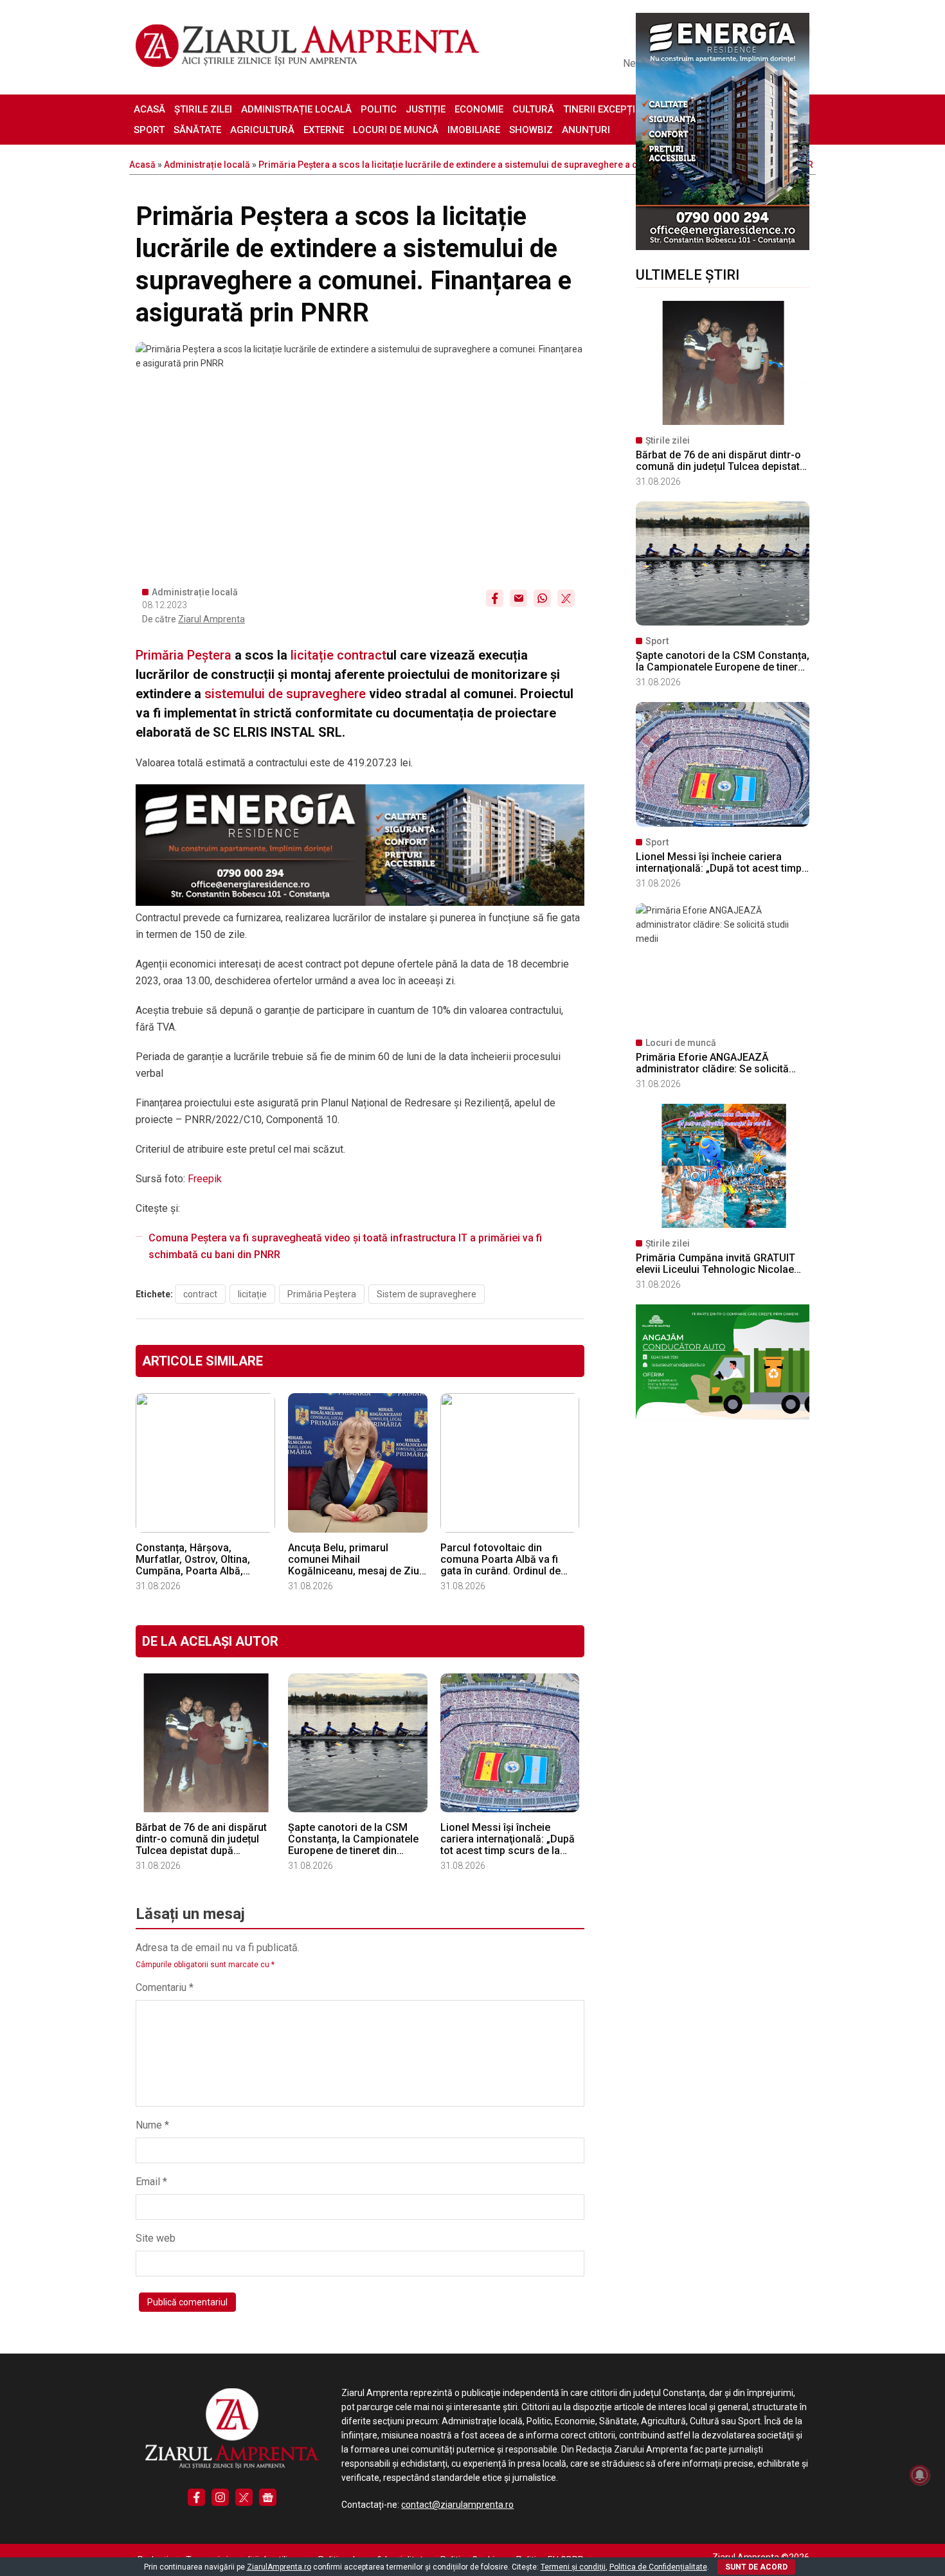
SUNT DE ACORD (756, 2567)
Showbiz (531, 130)
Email (151, 2182)
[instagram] (220, 2497)
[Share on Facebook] (495, 598)
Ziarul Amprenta (212, 619)
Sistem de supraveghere (427, 1294)
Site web (156, 2238)
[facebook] (196, 2497)
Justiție (426, 109)
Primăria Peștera (184, 655)
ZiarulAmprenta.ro (279, 2567)
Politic (379, 109)
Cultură (533, 109)
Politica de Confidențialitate (658, 2567)
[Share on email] (518, 598)
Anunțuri (586, 130)
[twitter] (244, 2497)
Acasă (149, 109)
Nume (152, 2125)
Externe (324, 130)
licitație (310, 655)
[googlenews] (268, 2497)
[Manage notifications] (920, 2475)
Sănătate (197, 130)
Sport (149, 130)
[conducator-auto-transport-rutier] (723, 1416)
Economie (479, 109)
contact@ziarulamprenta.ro (457, 2505)
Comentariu (165, 1987)
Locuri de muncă (396, 130)
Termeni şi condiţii (573, 2567)
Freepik (205, 1179)
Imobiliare (474, 130)
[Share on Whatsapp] (542, 598)
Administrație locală (296, 109)
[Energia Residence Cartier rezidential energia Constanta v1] (723, 247)
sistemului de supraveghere (285, 694)
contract (362, 655)
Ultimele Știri (688, 275)
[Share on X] (566, 598)
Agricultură (262, 130)
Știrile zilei (203, 109)
